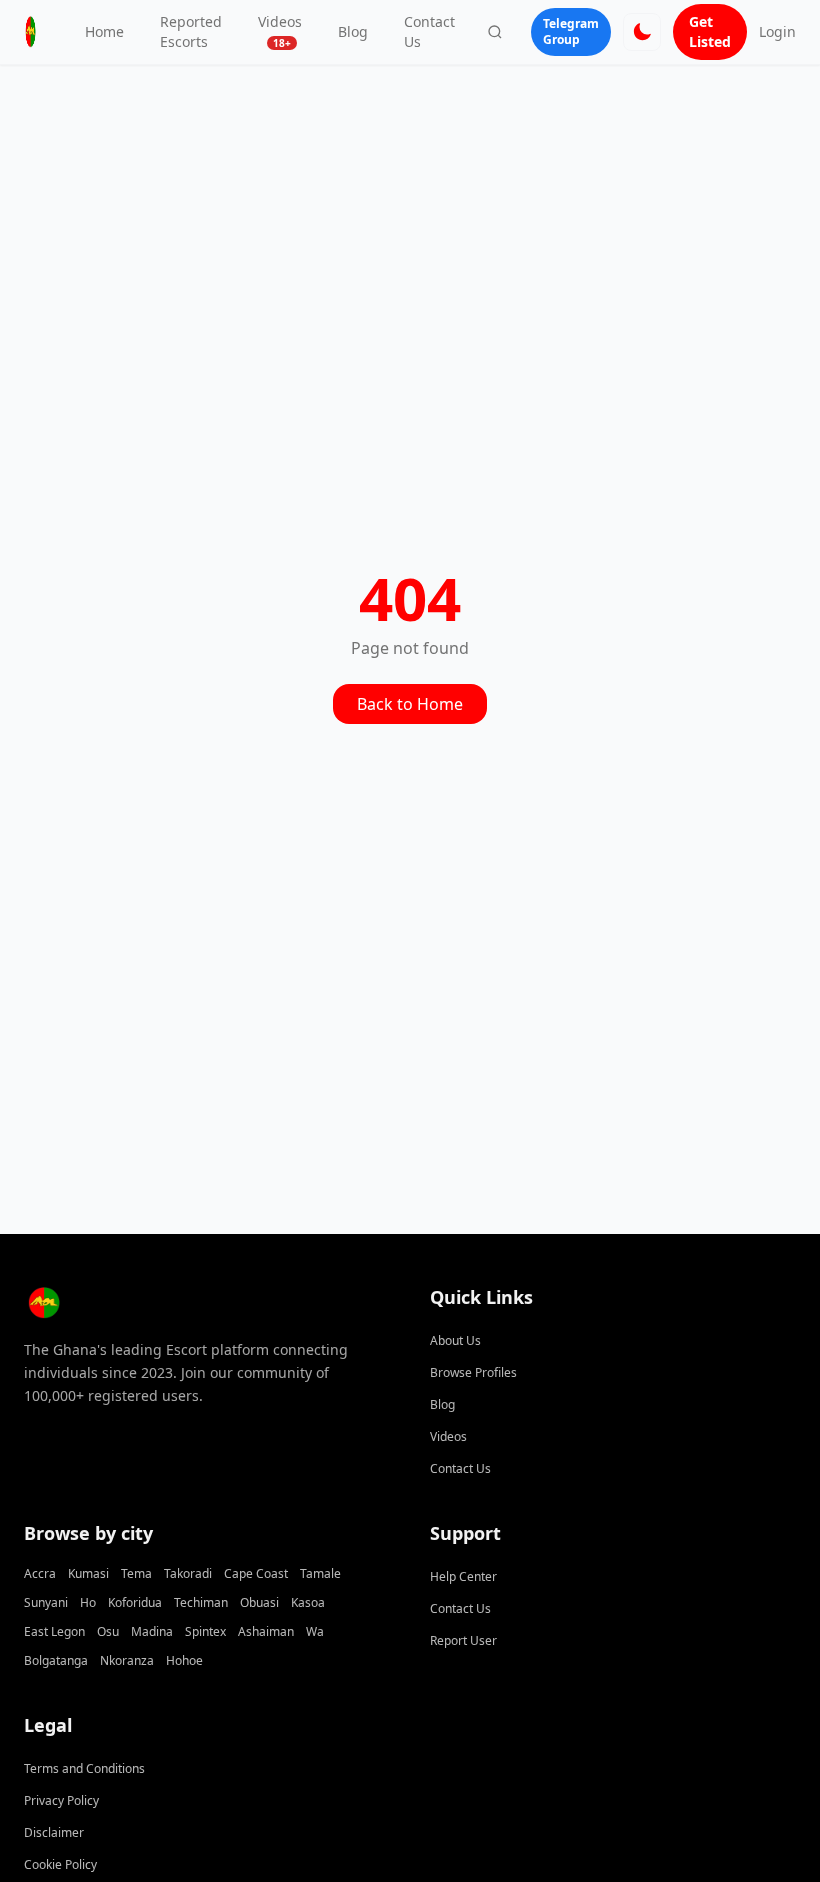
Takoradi (188, 1573)
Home (104, 31)
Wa (315, 1631)
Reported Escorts (191, 31)
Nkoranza (127, 1660)
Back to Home (410, 704)
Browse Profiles (473, 1372)
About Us (455, 1340)
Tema (136, 1573)
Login (777, 31)
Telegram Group (571, 31)
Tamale (320, 1573)
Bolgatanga (56, 1660)
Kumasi (88, 1573)
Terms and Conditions (84, 1768)
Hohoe (184, 1660)
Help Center (463, 1576)
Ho (88, 1602)
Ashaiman (266, 1631)
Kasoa (308, 1602)
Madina (152, 1631)
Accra (40, 1573)
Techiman (201, 1602)
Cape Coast (256, 1573)
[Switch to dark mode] (642, 32)
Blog (353, 31)
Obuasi (259, 1602)
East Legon (54, 1631)
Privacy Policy (61, 1800)
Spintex (205, 1631)
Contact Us (429, 31)
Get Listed (710, 31)
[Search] (495, 32)
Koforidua (135, 1602)
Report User (463, 1640)
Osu (108, 1631)
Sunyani (46, 1602)
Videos (280, 31)
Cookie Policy (60, 1864)
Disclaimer (54, 1832)
